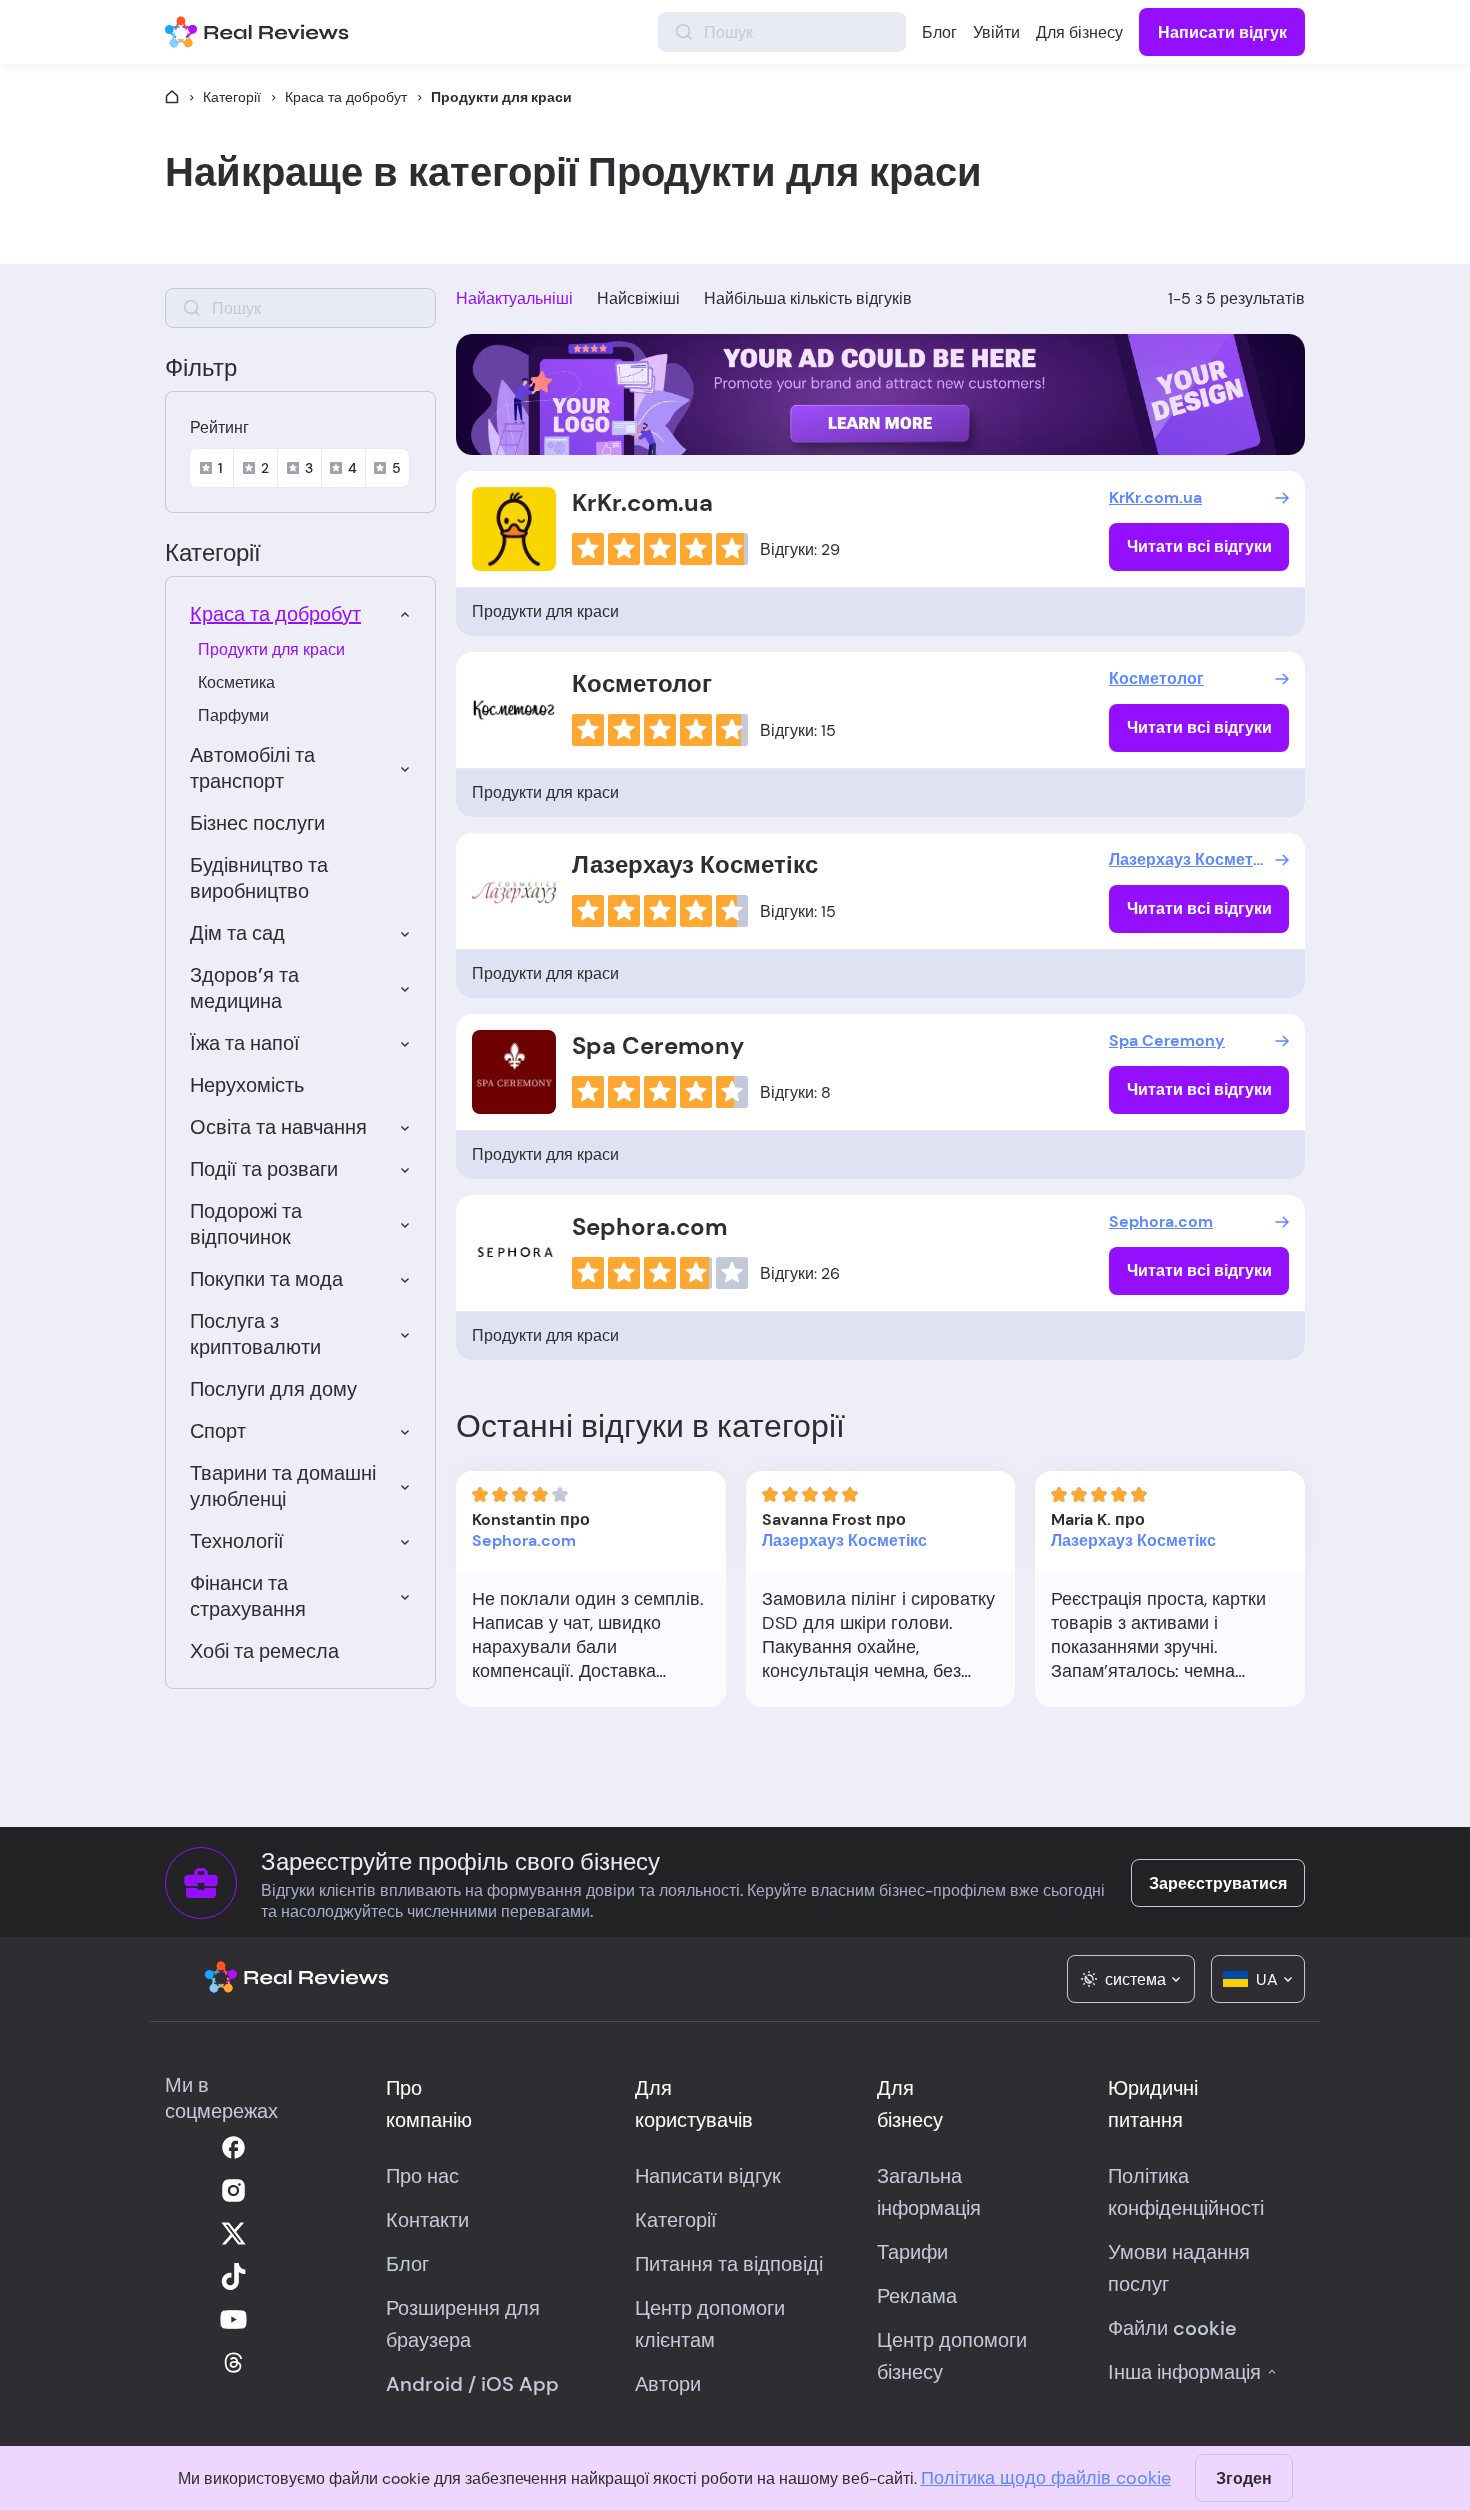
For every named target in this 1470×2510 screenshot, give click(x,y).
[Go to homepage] (172, 97)
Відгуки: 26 (800, 1273)
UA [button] (1267, 1979)
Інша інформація (1184, 2372)
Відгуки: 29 (800, 549)
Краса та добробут (346, 97)
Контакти (427, 2220)
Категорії (232, 97)
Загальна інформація (929, 2192)
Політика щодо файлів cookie (1046, 2478)
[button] (1131, 1979)
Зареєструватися (1218, 1883)
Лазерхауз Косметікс (695, 864)
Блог (939, 32)
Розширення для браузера (463, 2324)
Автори (668, 2384)
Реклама (917, 2296)
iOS (497, 2384)
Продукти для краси (271, 649)
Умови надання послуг (1179, 2268)
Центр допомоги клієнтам (710, 2324)
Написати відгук (1222, 32)
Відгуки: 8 (795, 1092)
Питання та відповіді (729, 2264)
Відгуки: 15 (798, 730)
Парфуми (233, 715)
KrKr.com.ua (642, 502)
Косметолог (642, 683)
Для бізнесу (1079, 32)
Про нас (422, 2176)
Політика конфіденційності (1186, 2192)
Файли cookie (1172, 2328)
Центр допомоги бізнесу (952, 2356)
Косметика (236, 682)
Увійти (996, 32)
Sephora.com (649, 1226)
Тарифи (912, 2252)
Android (424, 2384)
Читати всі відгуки (1199, 546)
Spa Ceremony (658, 1045)
